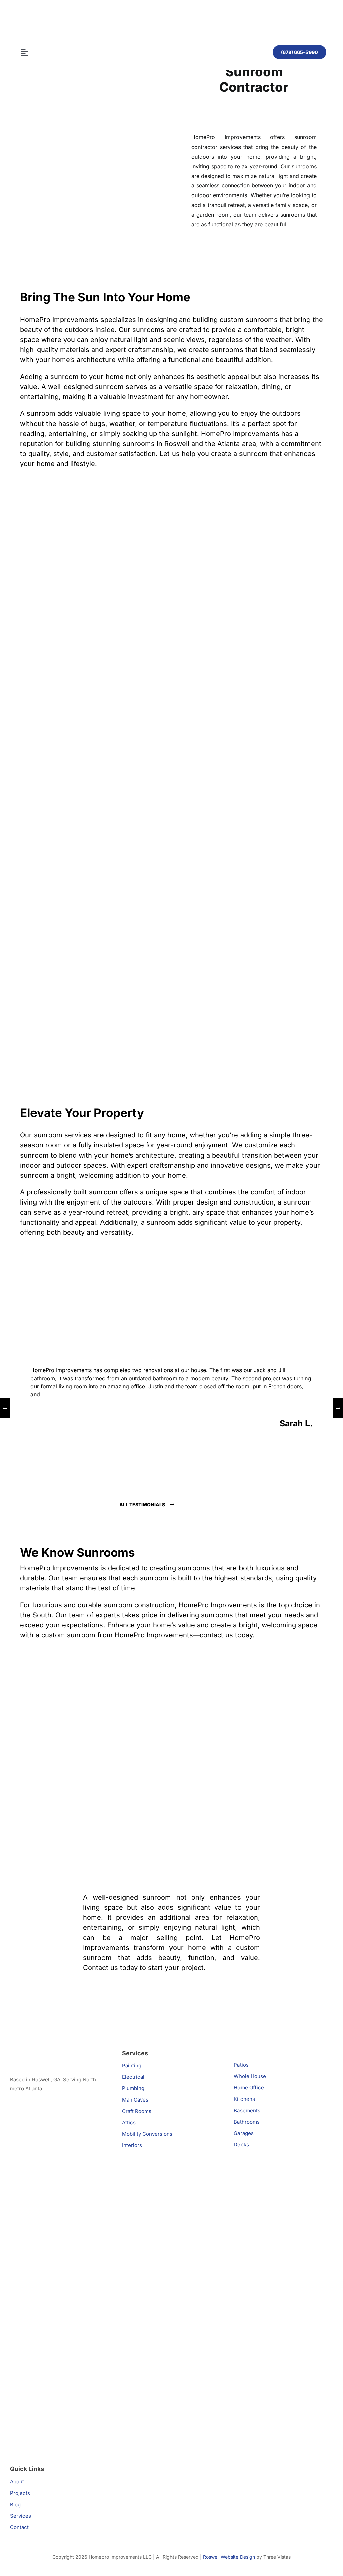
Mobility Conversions (147, 2134)
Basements (247, 2110)
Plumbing (133, 2088)
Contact (19, 2527)
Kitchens (244, 2099)
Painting (132, 2065)
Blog (15, 2504)
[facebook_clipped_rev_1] (60, 2241)
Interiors (132, 2145)
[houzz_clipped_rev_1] (60, 2351)
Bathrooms (247, 2122)
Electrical (133, 2077)
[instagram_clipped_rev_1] (60, 2132)
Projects (20, 2493)
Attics (129, 2122)
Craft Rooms (137, 2111)
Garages (244, 2133)
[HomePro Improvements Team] (84, 13)
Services (21, 2516)
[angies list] (23, 2106)
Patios (241, 2065)
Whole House (250, 2076)
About (17, 2482)
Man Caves (135, 2100)
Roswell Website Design (229, 2557)
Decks (241, 2145)
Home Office (249, 2088)
